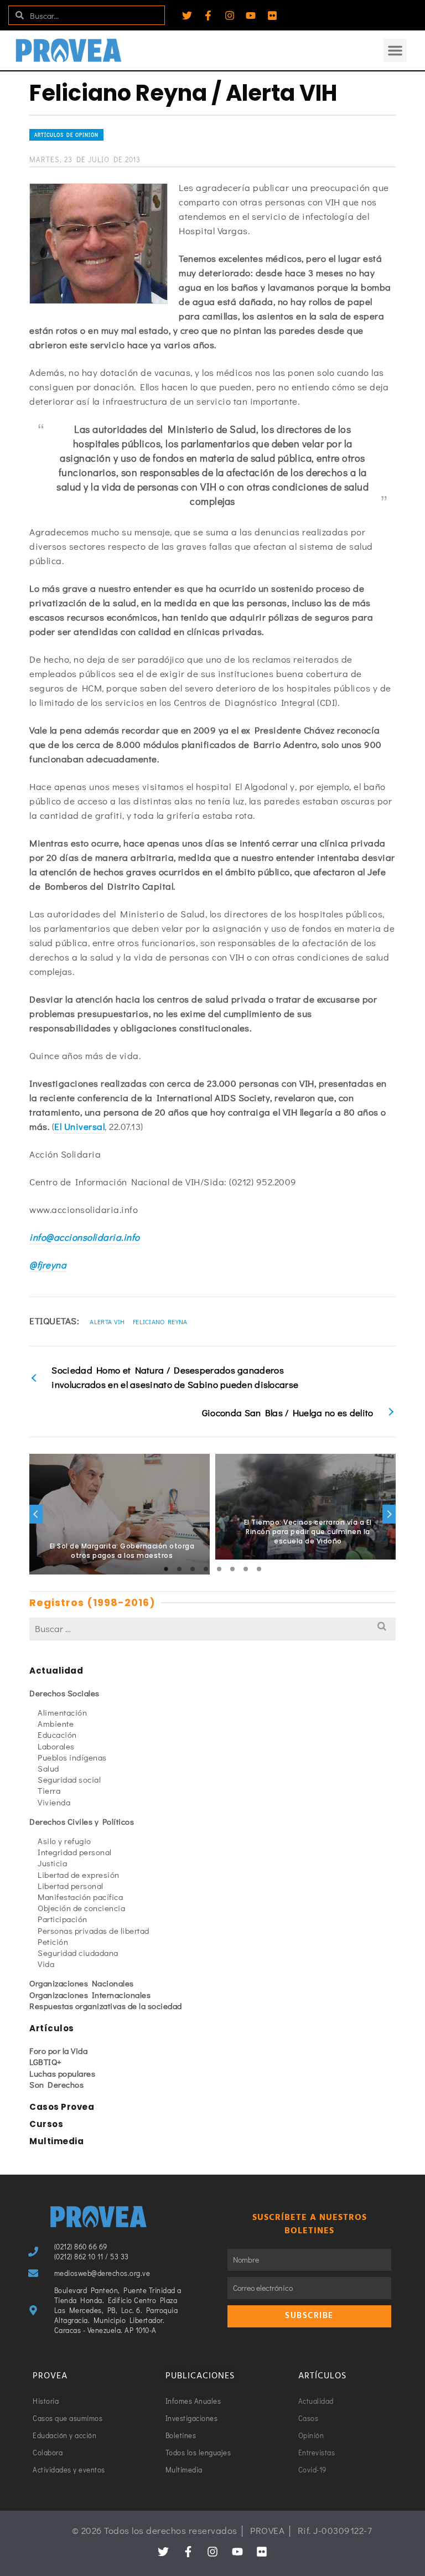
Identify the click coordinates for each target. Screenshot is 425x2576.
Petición (53, 1942)
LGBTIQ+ (46, 2062)
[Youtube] (251, 16)
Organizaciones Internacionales (90, 1995)
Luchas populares (62, 2073)
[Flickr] (272, 16)
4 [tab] (206, 1569)
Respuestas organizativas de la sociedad (106, 2006)
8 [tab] (259, 1569)
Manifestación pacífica (80, 1897)
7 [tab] (246, 1569)
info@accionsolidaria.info (85, 1237)
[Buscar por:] (212, 1628)
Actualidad (56, 1671)
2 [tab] (179, 1569)
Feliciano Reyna (160, 1321)
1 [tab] (166, 1569)
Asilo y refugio (64, 1841)
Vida (46, 1964)
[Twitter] (187, 16)
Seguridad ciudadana (78, 1953)
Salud (48, 1768)
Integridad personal (75, 1852)
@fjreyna (48, 1265)
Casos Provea (62, 2107)
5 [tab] (219, 1569)
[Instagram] (230, 16)
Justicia (52, 1863)
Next (389, 1514)
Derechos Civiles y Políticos (82, 1821)
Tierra (49, 1790)
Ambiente (56, 1723)
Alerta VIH (107, 1321)
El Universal (79, 1126)
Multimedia (56, 2141)
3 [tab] (193, 1569)
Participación (63, 1919)
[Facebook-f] (208, 16)
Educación (57, 1734)
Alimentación (62, 1712)
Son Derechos (56, 2084)
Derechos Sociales (64, 1693)
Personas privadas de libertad (94, 1930)
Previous (36, 1514)
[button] (395, 50)
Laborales (56, 1746)
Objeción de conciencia (81, 1908)
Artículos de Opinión (66, 135)
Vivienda (54, 1802)
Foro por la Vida (58, 2051)
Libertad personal (71, 1886)
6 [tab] (232, 1569)
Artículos (52, 2028)
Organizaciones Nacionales (82, 1983)
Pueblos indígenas (72, 1757)
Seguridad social (69, 1779)
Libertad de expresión (79, 1875)
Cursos (46, 2124)
